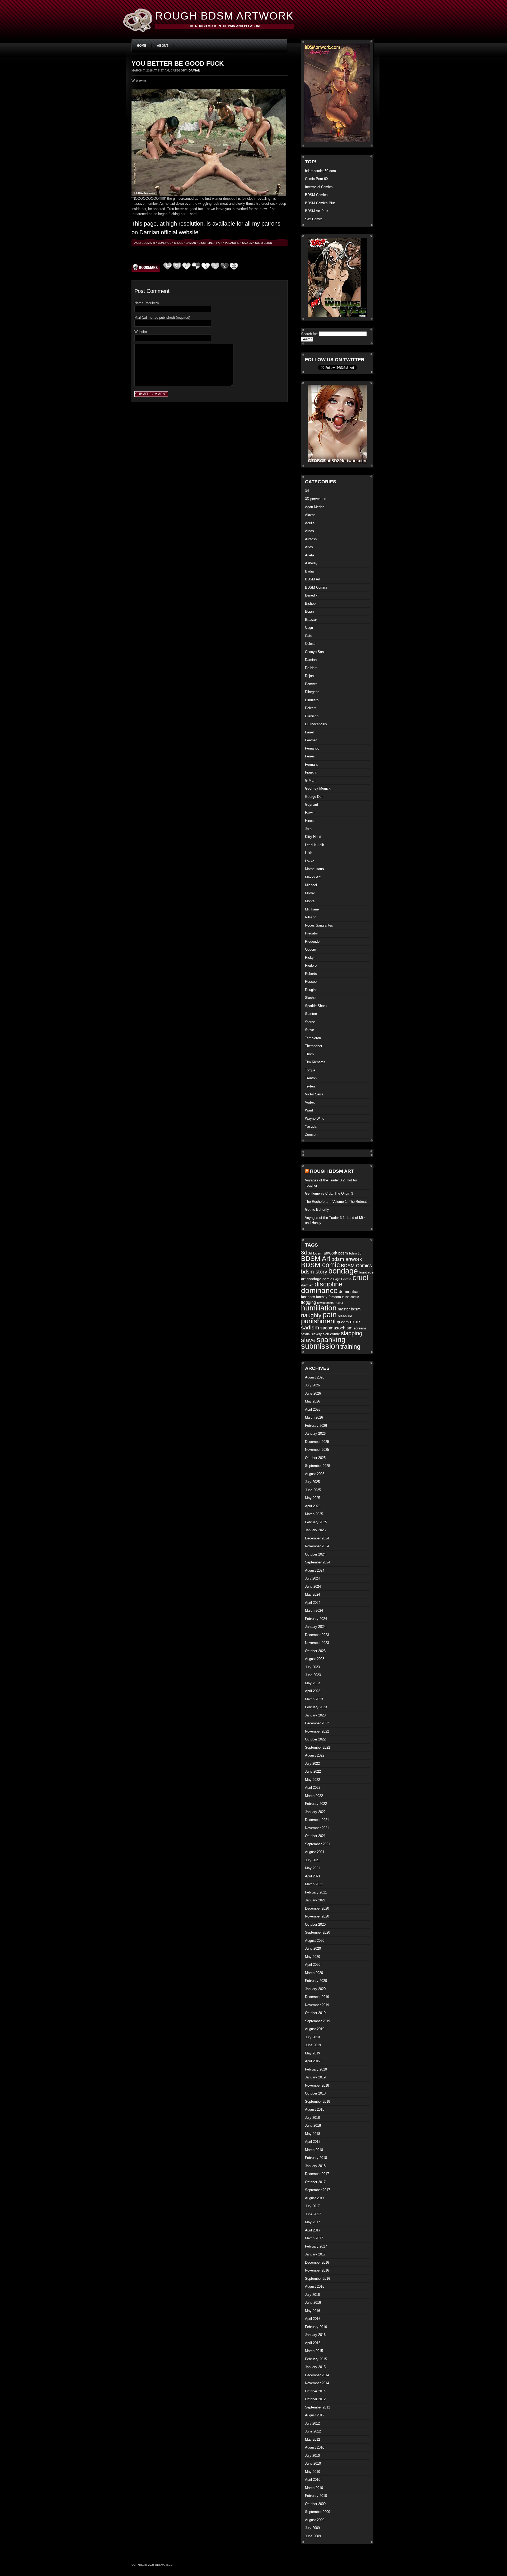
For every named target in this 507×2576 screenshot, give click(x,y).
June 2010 (313, 2463)
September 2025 (318, 1466)
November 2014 (317, 2383)
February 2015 (316, 2359)
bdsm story (314, 1272)
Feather (311, 740)
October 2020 (315, 1924)
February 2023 (316, 1707)
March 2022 (314, 1796)
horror (339, 1303)
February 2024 (316, 1619)
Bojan (309, 611)
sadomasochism (336, 1328)
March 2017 (314, 2238)
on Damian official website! (166, 232)
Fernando (312, 748)
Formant (311, 764)
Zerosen (311, 1135)
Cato (309, 636)
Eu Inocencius (316, 724)
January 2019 (315, 2077)
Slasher (311, 998)
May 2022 (313, 1780)
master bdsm (349, 1309)
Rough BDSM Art (332, 1171)
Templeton (313, 1038)
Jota (308, 829)
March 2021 (314, 1884)
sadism (247, 243)
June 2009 (313, 2536)
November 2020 (317, 1916)
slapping (352, 1333)
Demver (311, 684)
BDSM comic (320, 1265)
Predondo (312, 941)
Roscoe (311, 982)
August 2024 (315, 1570)
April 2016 (313, 2319)
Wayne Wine (315, 1118)
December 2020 (317, 1908)
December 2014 (317, 2375)
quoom (343, 1322)
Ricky (309, 958)
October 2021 (315, 1836)
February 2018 (316, 2158)
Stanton (311, 1014)
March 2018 (314, 2150)
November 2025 (317, 1450)
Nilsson (311, 917)
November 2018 (317, 2085)
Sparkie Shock (316, 1006)
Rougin (310, 990)
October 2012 (315, 2399)
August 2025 (315, 1474)
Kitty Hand (313, 837)
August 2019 (315, 2029)
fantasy (322, 1297)
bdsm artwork (347, 1259)
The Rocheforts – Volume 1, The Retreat (336, 1202)
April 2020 (313, 1965)
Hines (309, 821)
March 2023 (314, 1699)
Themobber (314, 1046)
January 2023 (315, 1715)
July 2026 (312, 1385)
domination (349, 1292)
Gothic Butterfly (317, 1210)
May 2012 (313, 2439)
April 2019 (313, 2061)
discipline (206, 243)
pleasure (232, 243)
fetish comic (350, 1297)
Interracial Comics (319, 187)
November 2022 (317, 1731)
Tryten (310, 1086)
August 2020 (315, 1941)
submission (264, 243)
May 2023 (313, 1683)
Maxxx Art (313, 877)
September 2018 (318, 2102)
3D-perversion (316, 499)
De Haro (311, 668)
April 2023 (313, 1691)
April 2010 (313, 2480)
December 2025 (317, 1442)
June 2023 (313, 1675)
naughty (311, 1315)
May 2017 (313, 2222)
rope (355, 1322)
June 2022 (313, 1771)
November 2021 (317, 1828)
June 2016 (313, 2303)
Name (147, 303)
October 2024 (315, 1554)
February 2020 (316, 1981)
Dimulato (312, 700)
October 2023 (315, 1651)
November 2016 (317, 2270)
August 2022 (315, 1755)
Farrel (309, 732)
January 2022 (315, 1812)
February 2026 (316, 1426)
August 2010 (315, 2447)
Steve (309, 1030)
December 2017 (317, 2174)
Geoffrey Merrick (318, 788)
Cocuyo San (314, 652)
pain (219, 243)
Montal (310, 901)
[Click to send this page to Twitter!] (215, 270)
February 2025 (316, 1522)
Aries (309, 547)
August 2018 (315, 2109)
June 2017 (313, 2214)
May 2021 (313, 1868)
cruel (179, 243)
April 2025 (313, 1506)
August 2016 (315, 2286)
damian (191, 243)
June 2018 (313, 2126)
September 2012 (318, 2407)
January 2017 (315, 2254)
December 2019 (317, 1997)
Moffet (310, 893)
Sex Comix (313, 219)
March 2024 (314, 1611)
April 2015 (313, 2343)
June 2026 (313, 1393)
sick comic (331, 1334)
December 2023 (317, 1635)
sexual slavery (311, 1334)
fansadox (308, 1297)
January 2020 (315, 1989)
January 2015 (315, 2367)
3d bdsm (315, 1253)
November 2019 (317, 2005)
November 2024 (317, 1546)
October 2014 (315, 2391)
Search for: (309, 334)
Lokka (310, 861)
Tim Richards (315, 1062)
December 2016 (317, 2262)
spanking (331, 1340)
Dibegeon (312, 692)
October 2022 (315, 1739)
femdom (335, 1297)
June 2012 (313, 2431)
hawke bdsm (325, 1303)
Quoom (311, 949)
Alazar (310, 515)
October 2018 (315, 2093)
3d (307, 491)
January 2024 (315, 1627)
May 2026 (313, 1401)
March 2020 (314, 1973)
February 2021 (316, 1892)
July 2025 (312, 1482)
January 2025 (315, 1530)
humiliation (319, 1308)
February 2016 (316, 2327)
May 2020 (313, 1957)
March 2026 (314, 1417)
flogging (309, 1302)
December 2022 (317, 1723)
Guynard (311, 805)
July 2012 (312, 2423)
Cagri (309, 628)
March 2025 (314, 1514)
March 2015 (314, 2351)
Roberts (311, 974)
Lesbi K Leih (314, 845)
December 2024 (317, 1538)
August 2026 (315, 1377)
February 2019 (316, 2069)
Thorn (309, 1054)
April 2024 (313, 1603)
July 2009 (312, 2528)
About (163, 46)
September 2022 (318, 1747)
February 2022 (316, 1804)
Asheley (311, 563)
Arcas (309, 531)
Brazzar (311, 620)
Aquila (310, 523)
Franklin (311, 772)
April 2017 (313, 2230)
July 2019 (312, 2037)
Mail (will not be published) (162, 318)
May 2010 (313, 2472)
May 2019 (313, 2053)
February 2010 (316, 2496)
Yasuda (311, 1126)
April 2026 (313, 1409)
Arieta (309, 555)
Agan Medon (315, 507)
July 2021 (312, 1860)
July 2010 (312, 2456)
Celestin (311, 644)
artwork (330, 1253)
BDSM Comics (316, 195)
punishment (318, 1321)
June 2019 (313, 2045)
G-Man (310, 781)
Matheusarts (314, 869)
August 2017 (315, 2198)
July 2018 (312, 2118)
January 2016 (315, 2335)
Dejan (309, 676)
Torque (310, 1070)
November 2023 (317, 1643)
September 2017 (318, 2190)
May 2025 (313, 1498)
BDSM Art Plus (317, 211)
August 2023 (315, 1659)
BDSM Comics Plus (320, 203)
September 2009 (318, 2512)
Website (141, 332)
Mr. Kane (312, 909)
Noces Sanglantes (319, 925)
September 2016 (318, 2279)
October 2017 (315, 2182)
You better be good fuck (178, 63)
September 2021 (318, 1844)
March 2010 (314, 2488)
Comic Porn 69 (316, 179)
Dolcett (310, 708)
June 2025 (313, 1490)
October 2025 (315, 1458)
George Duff (314, 797)
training (350, 1347)
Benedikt (312, 595)
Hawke (310, 813)
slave (308, 1340)
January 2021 (315, 1900)
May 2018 (313, 2134)
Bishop (310, 604)
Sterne (310, 1022)
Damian (194, 70)
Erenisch (312, 716)
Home (142, 46)
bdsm (343, 1253)
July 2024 (312, 1578)
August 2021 (315, 1852)
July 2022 (312, 1764)
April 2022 (313, 1788)
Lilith (309, 853)
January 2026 (315, 1434)
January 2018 (315, 2166)
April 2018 (313, 2142)
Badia (309, 571)
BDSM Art (149, 243)
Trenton (311, 1078)
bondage (165, 243)
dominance (319, 1290)
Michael (311, 885)
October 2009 (315, 2504)
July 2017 (312, 2206)
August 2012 (315, 2415)
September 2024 (318, 1562)
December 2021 (317, 1820)
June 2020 (313, 1948)
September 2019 (318, 2021)
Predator (311, 933)
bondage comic (319, 1279)
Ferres (310, 756)
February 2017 (316, 2246)
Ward (309, 1110)
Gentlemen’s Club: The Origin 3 (329, 1193)
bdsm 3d (355, 1253)
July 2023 (312, 1667)
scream (360, 1328)
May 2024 (313, 1594)
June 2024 (313, 1587)
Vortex (310, 1102)
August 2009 (315, 2520)
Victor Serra (314, 1094)
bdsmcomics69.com (320, 171)
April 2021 (313, 1876)
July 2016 (312, 2295)
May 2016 (313, 2311)
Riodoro (311, 965)
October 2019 (315, 2013)
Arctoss (311, 539)
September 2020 (318, 1932)
